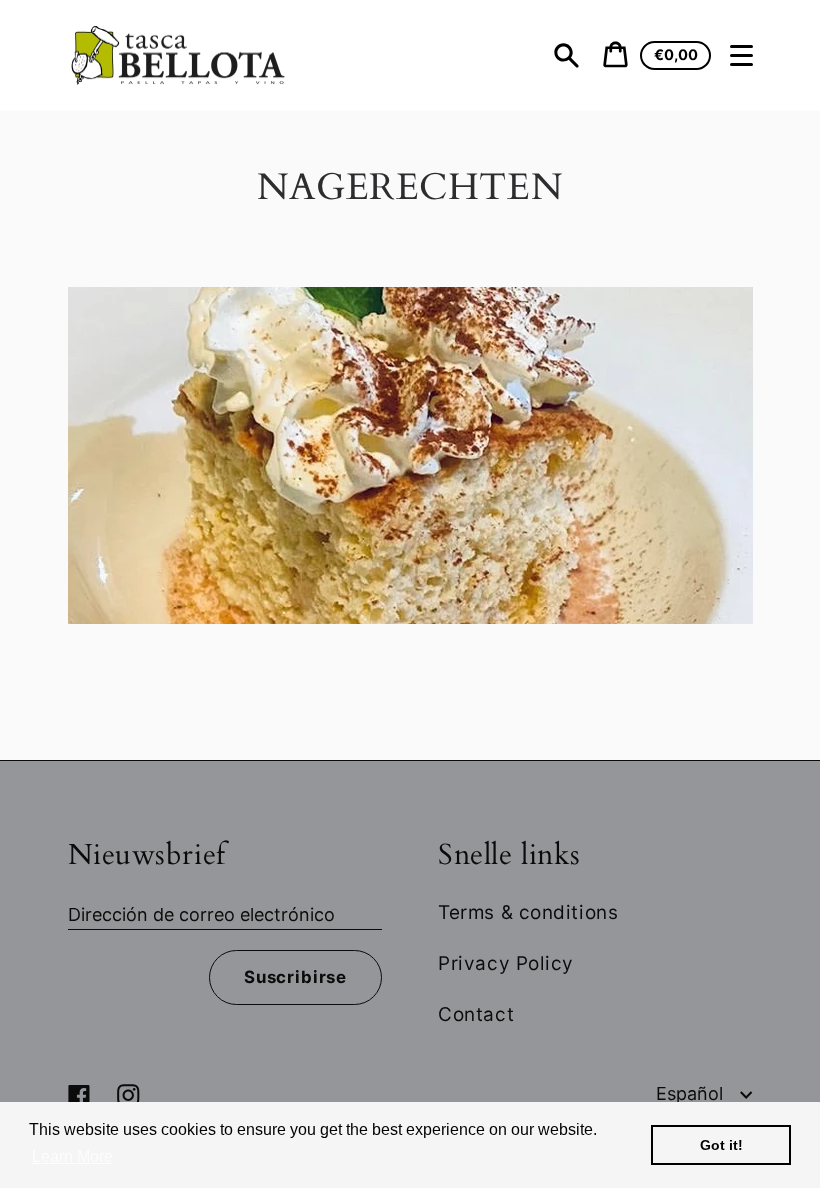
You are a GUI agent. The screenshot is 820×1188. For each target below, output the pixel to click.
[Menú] (742, 56)
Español (692, 1093)
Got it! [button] (721, 1145)
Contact (476, 1014)
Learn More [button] (72, 1156)
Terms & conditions (528, 912)
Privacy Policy (506, 963)
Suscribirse (295, 977)
